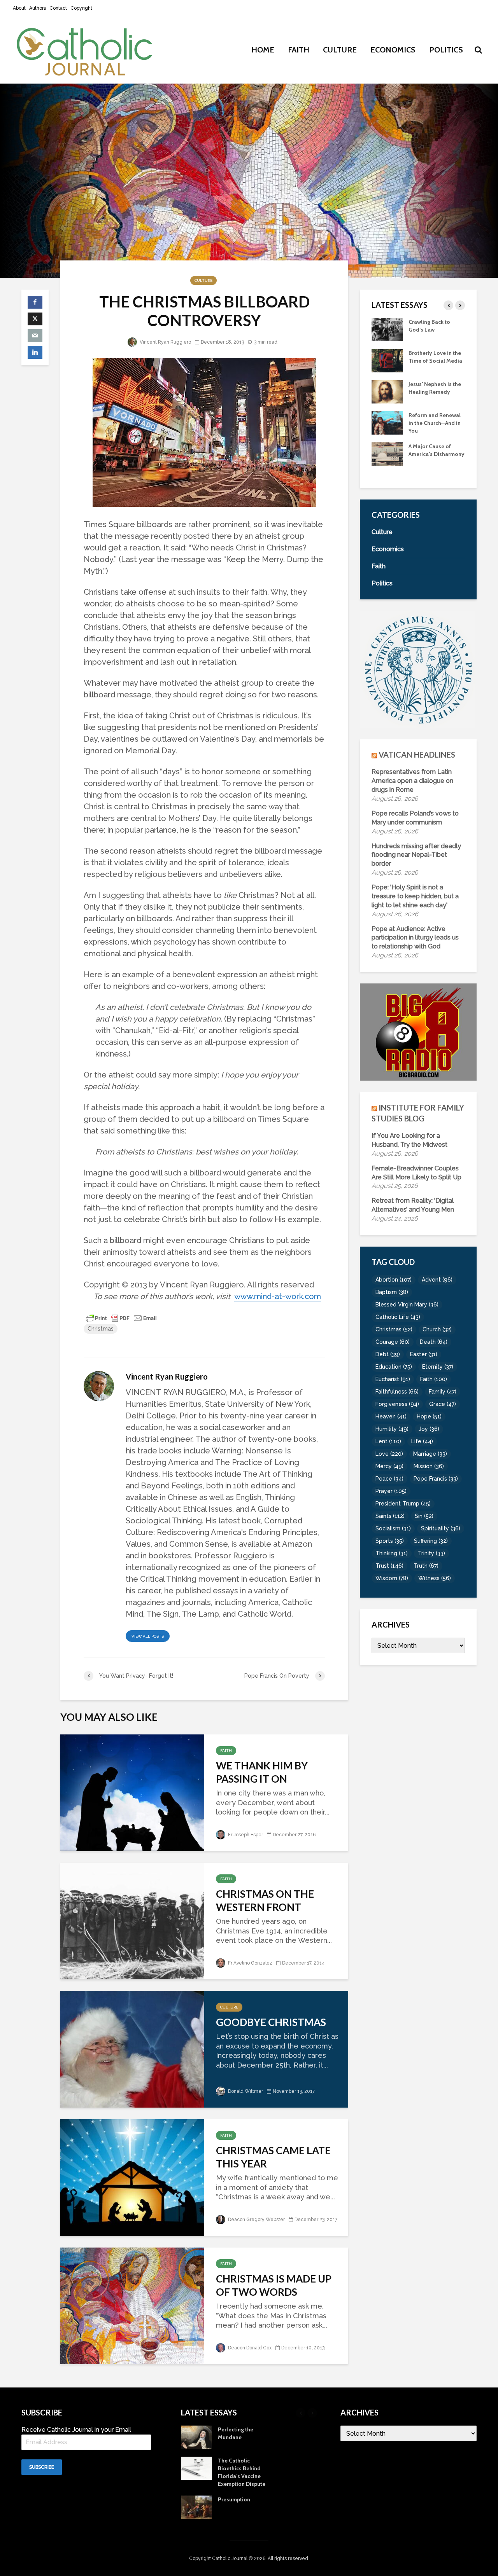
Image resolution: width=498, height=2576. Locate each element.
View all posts (148, 1636)
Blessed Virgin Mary (407, 1305)
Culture (340, 50)
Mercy (389, 1466)
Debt (388, 1354)
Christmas (101, 1329)
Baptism (392, 1292)
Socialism (393, 1528)
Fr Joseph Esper (245, 1835)
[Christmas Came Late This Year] (132, 2177)
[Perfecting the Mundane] (387, 422)
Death (434, 1342)
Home (263, 50)
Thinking (392, 1553)
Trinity (431, 1553)
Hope (429, 1416)
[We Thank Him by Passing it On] (132, 1792)
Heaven (391, 1416)
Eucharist (393, 1379)
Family (443, 1392)
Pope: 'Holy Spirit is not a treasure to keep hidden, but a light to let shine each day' (415, 896)
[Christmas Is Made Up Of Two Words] (132, 2305)
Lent (388, 1441)
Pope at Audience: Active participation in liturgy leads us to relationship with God (415, 938)
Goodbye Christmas (271, 2022)
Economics (393, 50)
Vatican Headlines (417, 754)
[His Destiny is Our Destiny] (387, 360)
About (19, 8)
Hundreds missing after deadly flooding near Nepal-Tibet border (416, 855)
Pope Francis (436, 1479)
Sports (390, 1541)
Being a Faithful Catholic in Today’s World (433, 330)
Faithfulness (397, 1392)
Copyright (81, 8)
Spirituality (441, 1528)
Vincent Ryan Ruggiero (165, 342)
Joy (429, 1429)
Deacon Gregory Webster (256, 2220)
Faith (299, 50)
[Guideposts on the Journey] (387, 391)
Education (394, 1367)
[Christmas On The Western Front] (132, 1920)
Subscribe (42, 2467)
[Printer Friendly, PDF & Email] (121, 1318)
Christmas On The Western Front (265, 1900)
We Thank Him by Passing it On (262, 1772)
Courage (393, 1342)
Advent (437, 1280)
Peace (389, 1479)
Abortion (394, 1280)
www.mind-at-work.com (278, 1296)
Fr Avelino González (250, 1963)
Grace (443, 1404)
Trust (389, 1566)
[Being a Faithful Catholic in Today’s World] (387, 329)
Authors (38, 8)
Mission (429, 1466)
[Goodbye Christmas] (132, 2048)
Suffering (431, 1541)
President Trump (403, 1504)
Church (437, 1329)
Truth (426, 1566)
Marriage (430, 1454)
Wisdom (392, 1578)
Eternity (438, 1367)
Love (389, 1454)
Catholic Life (398, 1317)
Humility (392, 1429)
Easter (424, 1354)
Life (422, 1441)
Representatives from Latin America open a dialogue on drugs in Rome (412, 781)
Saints (390, 1516)
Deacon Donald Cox (249, 2348)
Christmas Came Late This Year (273, 2157)
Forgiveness (397, 1404)
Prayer (391, 1491)
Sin (424, 1516)
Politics (446, 50)
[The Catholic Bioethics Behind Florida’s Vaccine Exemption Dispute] (387, 453)
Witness (435, 1578)
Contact (58, 8)
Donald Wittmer (245, 2091)
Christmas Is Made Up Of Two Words (274, 2285)
